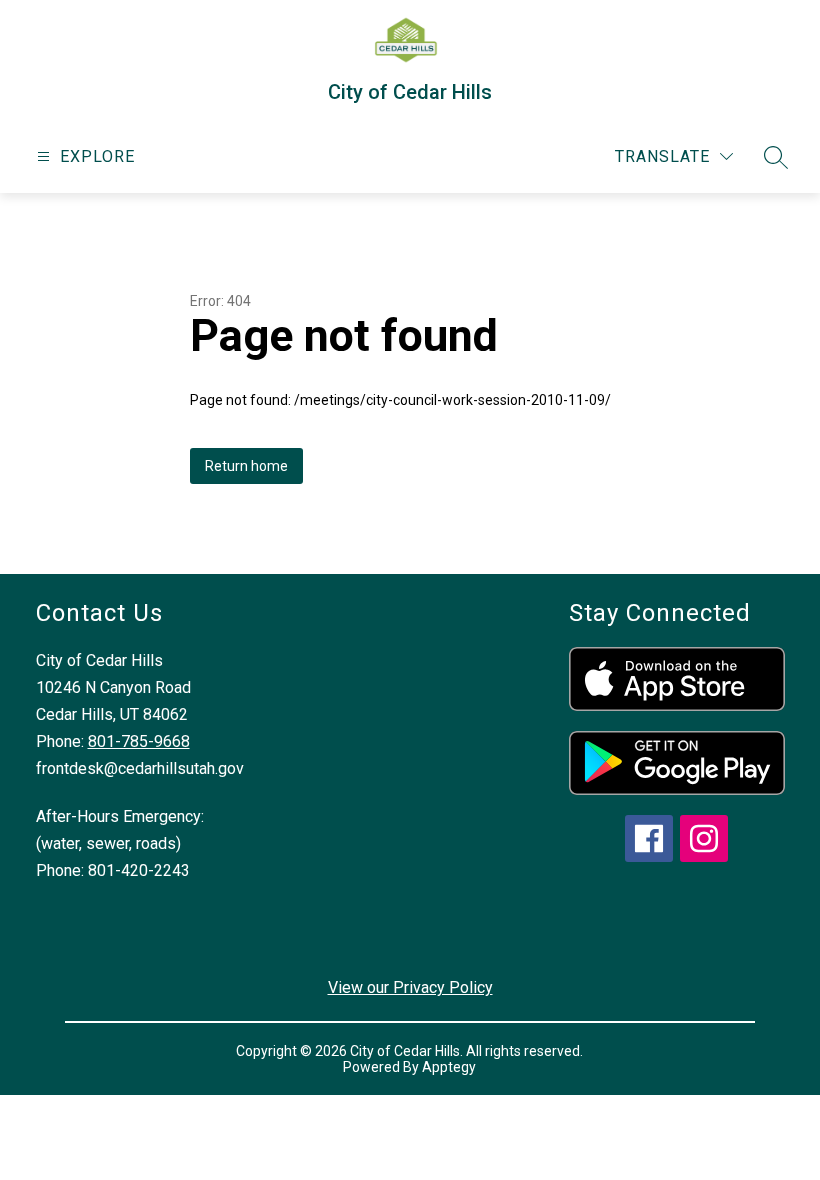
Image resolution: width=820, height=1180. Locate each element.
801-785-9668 (139, 741)
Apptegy (449, 1067)
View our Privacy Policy (410, 987)
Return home (246, 466)
